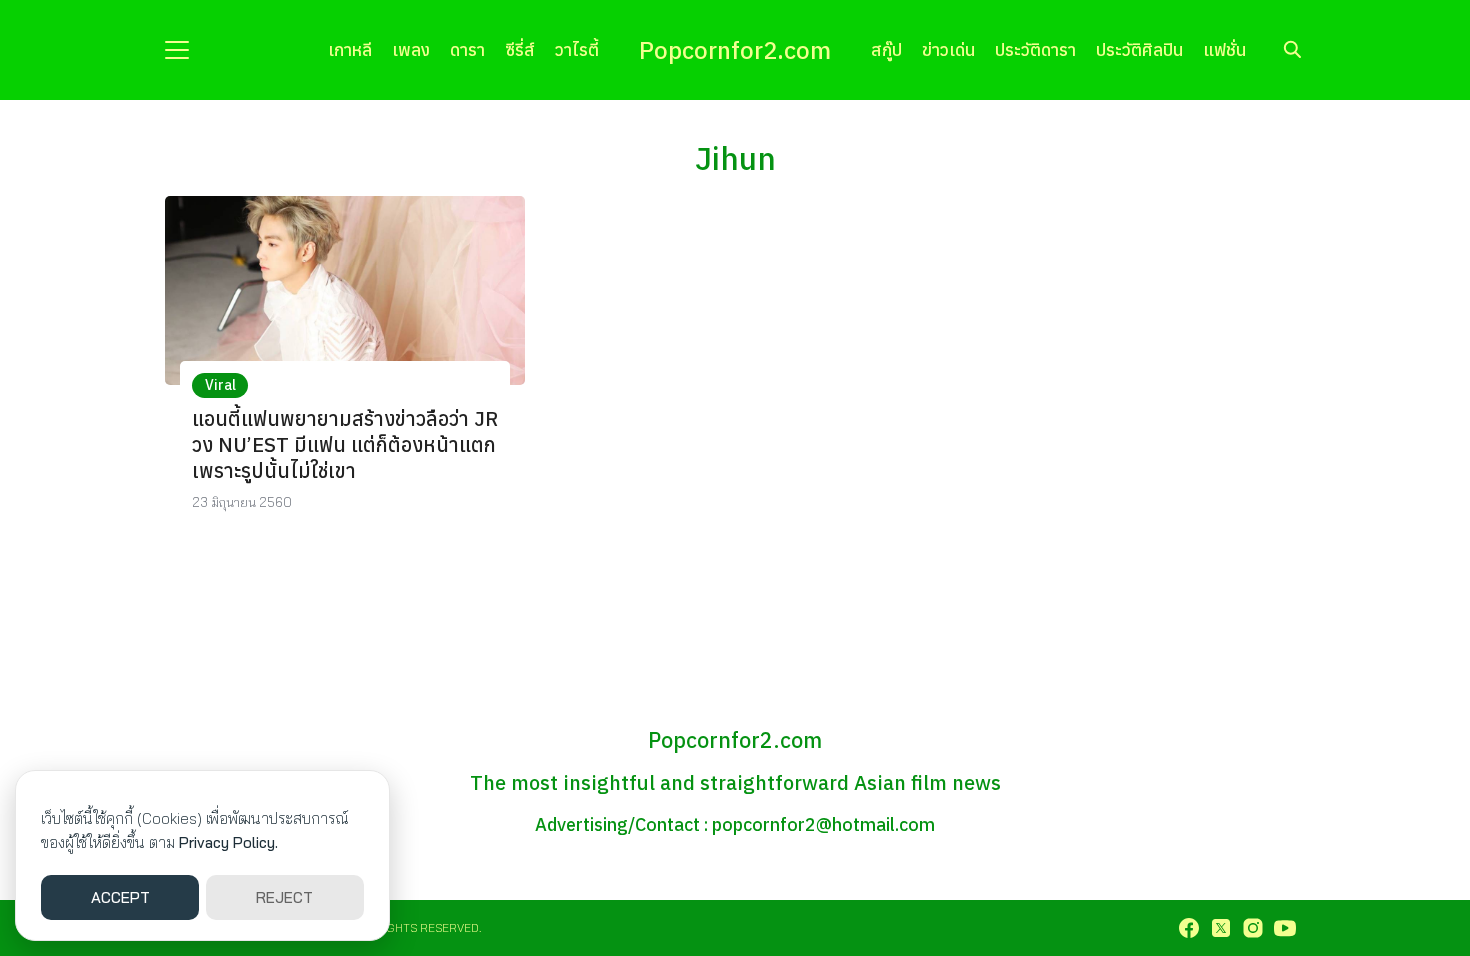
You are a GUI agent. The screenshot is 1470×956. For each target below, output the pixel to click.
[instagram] (1253, 928)
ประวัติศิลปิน (1139, 49)
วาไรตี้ (577, 49)
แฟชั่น (1224, 49)
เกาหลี (350, 49)
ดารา (467, 49)
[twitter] (1221, 928)
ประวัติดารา (1035, 49)
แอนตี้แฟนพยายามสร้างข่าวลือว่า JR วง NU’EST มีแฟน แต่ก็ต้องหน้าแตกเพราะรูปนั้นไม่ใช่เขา (345, 444)
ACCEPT (120, 897)
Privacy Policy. (228, 842)
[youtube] (1285, 928)
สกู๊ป (886, 49)
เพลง (411, 49)
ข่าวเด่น (948, 49)
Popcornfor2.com (735, 50)
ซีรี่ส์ (520, 49)
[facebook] (1189, 928)
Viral (220, 385)
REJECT (284, 897)
